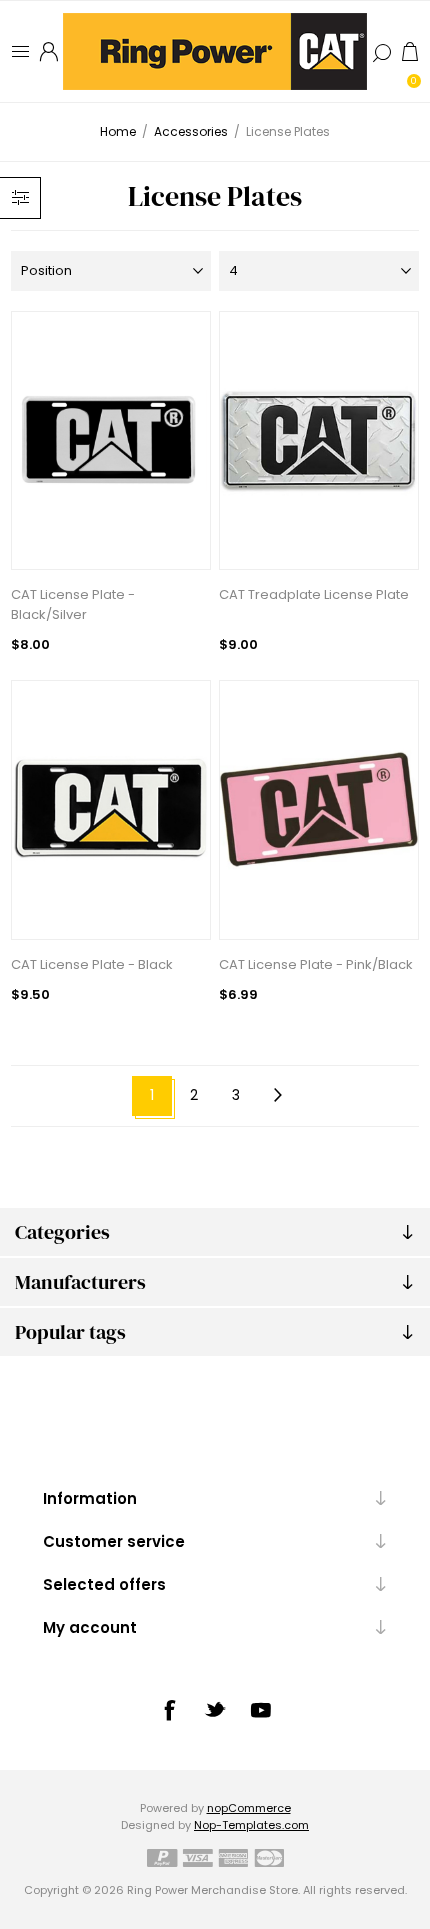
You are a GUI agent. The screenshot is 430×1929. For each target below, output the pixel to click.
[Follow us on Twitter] (215, 1709)
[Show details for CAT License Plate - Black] (111, 810)
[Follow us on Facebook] (169, 1710)
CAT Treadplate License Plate (314, 594)
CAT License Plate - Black (92, 964)
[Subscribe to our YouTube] (261, 1710)
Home (118, 131)
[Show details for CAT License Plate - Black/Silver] (111, 441)
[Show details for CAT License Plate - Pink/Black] (319, 810)
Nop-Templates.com (251, 1825)
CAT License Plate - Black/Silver (73, 604)
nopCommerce (249, 1808)
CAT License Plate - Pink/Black (316, 964)
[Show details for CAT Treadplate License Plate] (319, 441)
